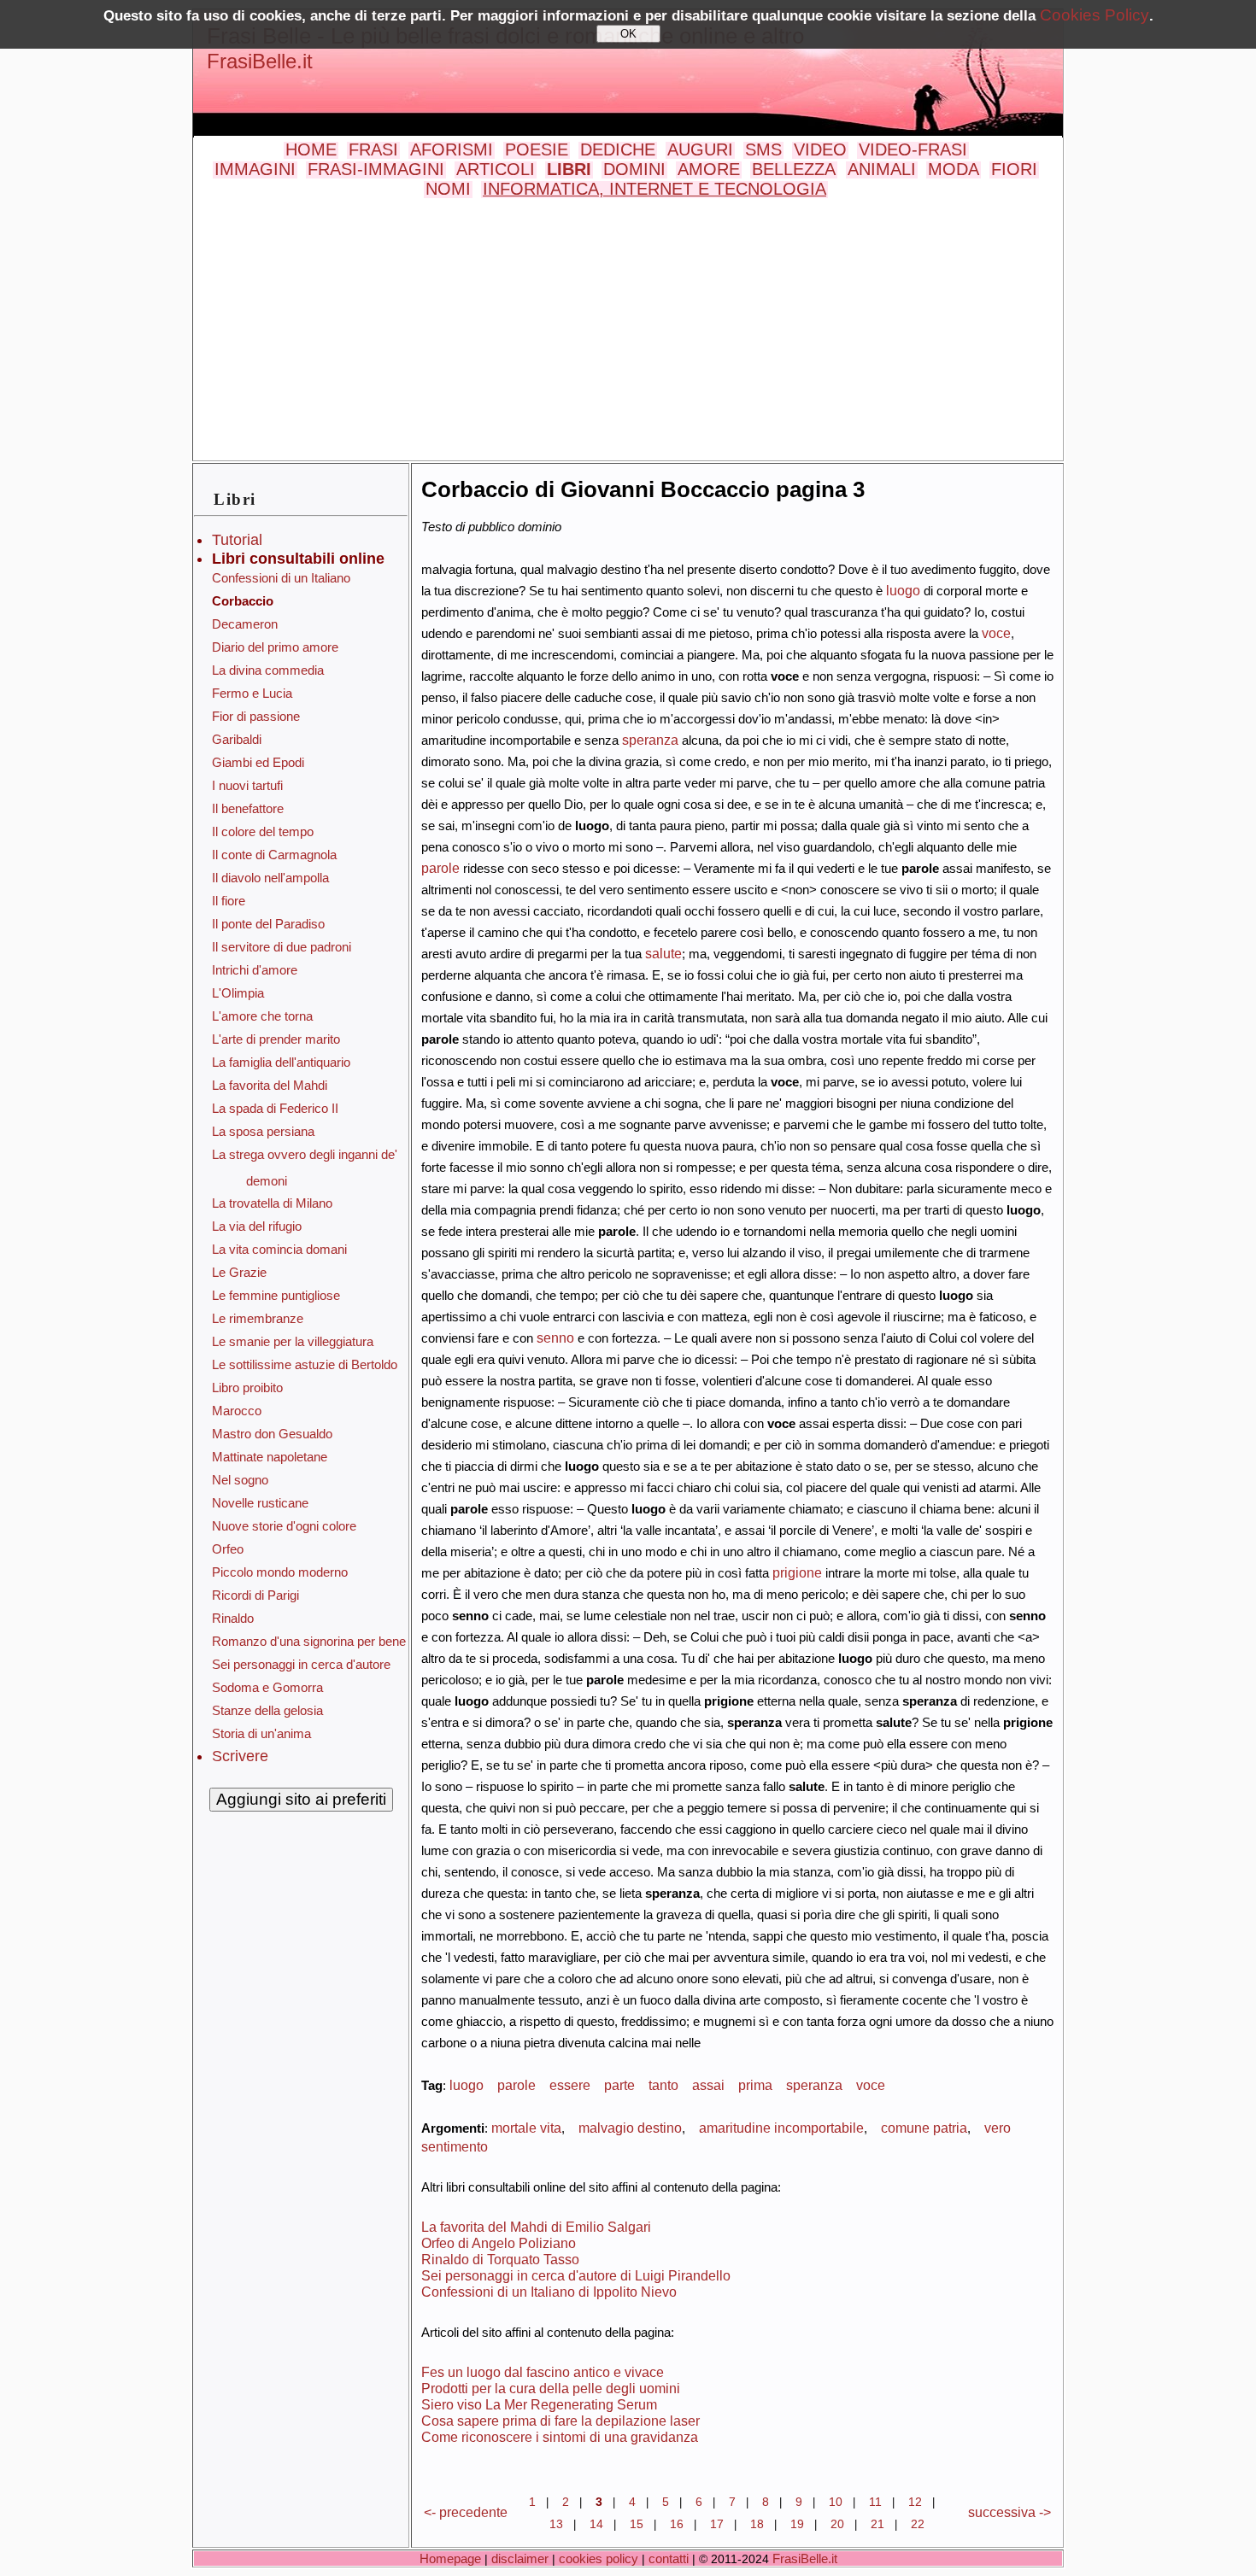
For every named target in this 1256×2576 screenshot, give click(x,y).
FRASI (373, 149)
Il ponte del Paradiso (268, 924)
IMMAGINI (255, 169)
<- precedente (466, 2512)
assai (708, 2085)
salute (663, 953)
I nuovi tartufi (247, 785)
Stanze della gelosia (267, 1710)
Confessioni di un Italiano (281, 578)
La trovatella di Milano (272, 1203)
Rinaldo (233, 1618)
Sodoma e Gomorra (267, 1687)
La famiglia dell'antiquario (281, 1062)
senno (555, 1338)
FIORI (1014, 169)
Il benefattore (248, 808)
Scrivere (240, 1756)
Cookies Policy (1095, 15)
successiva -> (1009, 2512)
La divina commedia (268, 670)
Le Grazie (239, 1272)
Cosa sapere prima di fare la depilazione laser (561, 2421)
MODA (954, 169)
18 (757, 2524)
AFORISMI (452, 149)
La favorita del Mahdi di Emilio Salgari (536, 2227)
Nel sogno (240, 1480)
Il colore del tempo (263, 831)
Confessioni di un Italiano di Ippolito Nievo (549, 2292)
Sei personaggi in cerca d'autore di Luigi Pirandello (576, 2275)
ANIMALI (882, 169)
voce (996, 633)
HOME (311, 149)
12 (915, 2502)
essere (570, 2085)
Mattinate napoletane (270, 1457)
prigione (797, 1572)
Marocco (237, 1411)
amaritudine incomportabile (781, 2128)
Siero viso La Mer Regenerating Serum (539, 2404)
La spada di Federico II (275, 1108)
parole (440, 868)
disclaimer (520, 2558)
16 (677, 2524)
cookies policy (599, 2558)
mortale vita (526, 2128)
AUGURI (700, 149)
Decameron (245, 624)
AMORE (709, 169)
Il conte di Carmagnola (274, 855)
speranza (650, 740)
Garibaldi (237, 739)
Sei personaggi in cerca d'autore (301, 1664)
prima (755, 2085)
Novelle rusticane (260, 1503)
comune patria (924, 2128)
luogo (903, 590)
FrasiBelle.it (260, 61)
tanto (663, 2085)
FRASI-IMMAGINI (376, 169)
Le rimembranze (258, 1318)
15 (637, 2524)
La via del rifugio (257, 1226)
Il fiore (229, 901)
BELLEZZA (794, 169)
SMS (763, 149)
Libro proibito (247, 1388)
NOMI (448, 189)
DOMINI (634, 169)
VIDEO (820, 149)
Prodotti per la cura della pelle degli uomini (551, 2388)
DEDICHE (618, 149)
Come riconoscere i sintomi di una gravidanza (560, 2437)
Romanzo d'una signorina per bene (309, 1641)
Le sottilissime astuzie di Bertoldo (305, 1364)
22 (918, 2524)
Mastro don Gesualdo (272, 1434)
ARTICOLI (496, 169)
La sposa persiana (263, 1131)
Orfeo (228, 1549)
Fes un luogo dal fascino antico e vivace (543, 2372)
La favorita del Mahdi (270, 1085)
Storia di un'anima (261, 1733)
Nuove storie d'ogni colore (284, 1526)
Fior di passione (256, 716)
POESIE (537, 149)
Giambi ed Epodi (258, 762)
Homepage (450, 2558)
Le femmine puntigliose (276, 1295)
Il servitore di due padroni (282, 947)
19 (797, 2524)
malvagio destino (630, 2128)
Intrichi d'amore (255, 970)
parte (619, 2085)
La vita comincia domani (279, 1249)
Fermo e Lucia (252, 693)
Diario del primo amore (275, 647)
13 (556, 2524)
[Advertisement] (628, 327)
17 (717, 2524)
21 (877, 2524)
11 (875, 2502)
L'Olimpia (238, 993)
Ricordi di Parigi (255, 1595)
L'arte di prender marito (276, 1039)
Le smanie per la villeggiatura (293, 1341)
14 (596, 2524)
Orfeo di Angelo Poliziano (499, 2243)
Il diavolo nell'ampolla (270, 878)
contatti (669, 2558)
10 (836, 2502)
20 (837, 2524)
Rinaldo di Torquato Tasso (500, 2259)
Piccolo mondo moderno (280, 1572)
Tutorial (237, 540)
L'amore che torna (262, 1016)
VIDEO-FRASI (913, 149)
